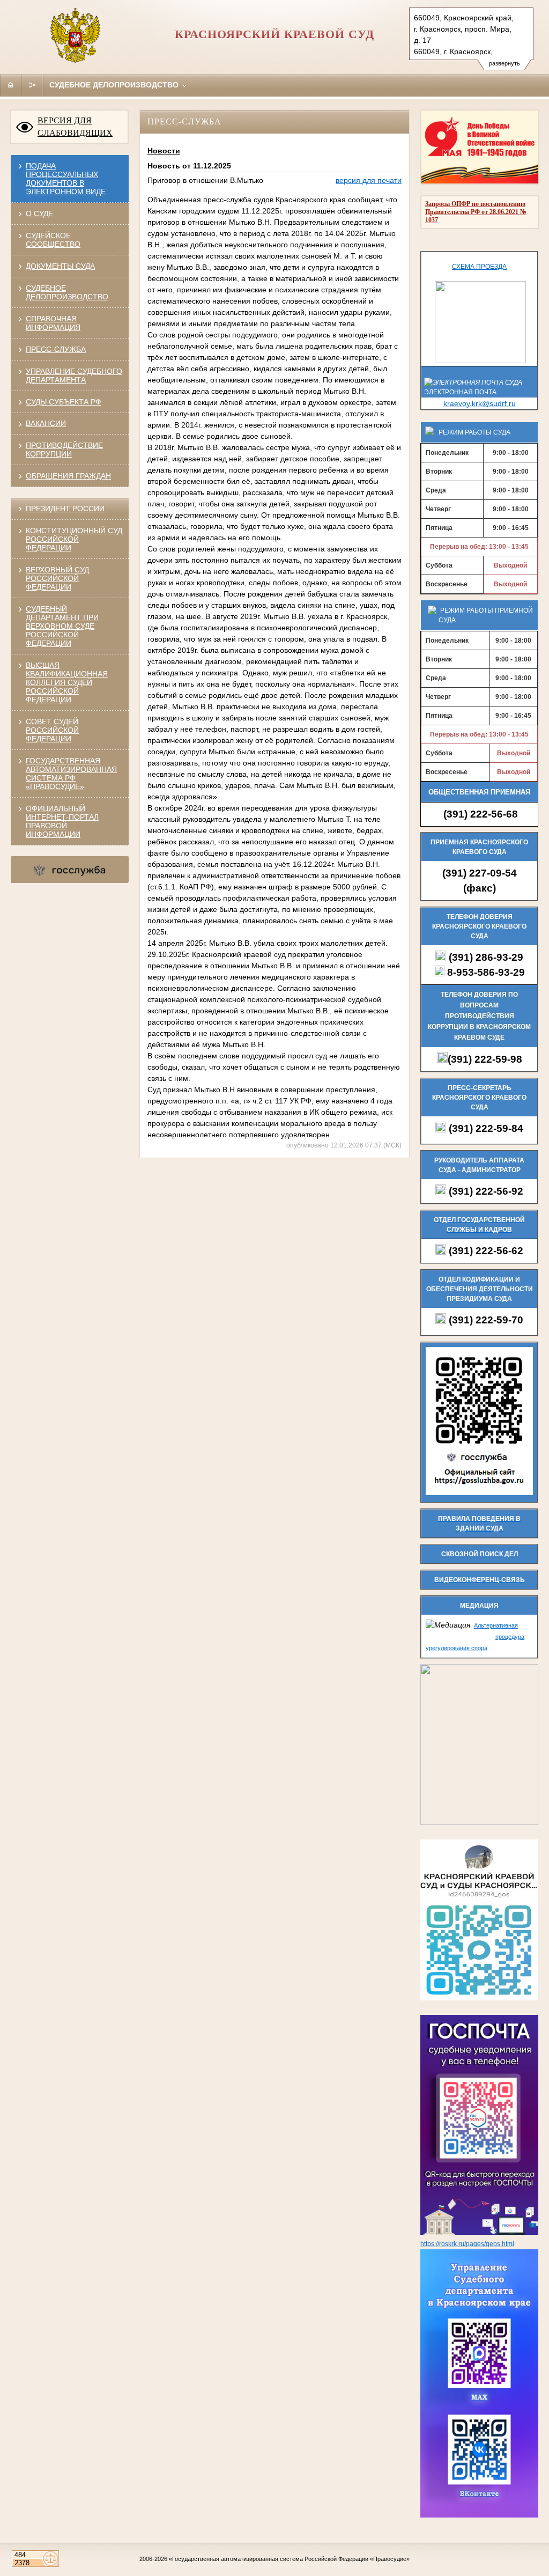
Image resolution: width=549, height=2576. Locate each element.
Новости (164, 151)
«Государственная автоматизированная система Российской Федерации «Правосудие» (289, 2559)
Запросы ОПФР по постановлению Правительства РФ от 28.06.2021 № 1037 (476, 212)
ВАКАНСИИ (46, 423)
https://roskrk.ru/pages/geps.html (467, 2244)
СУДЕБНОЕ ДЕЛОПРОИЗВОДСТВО (67, 292)
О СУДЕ (39, 214)
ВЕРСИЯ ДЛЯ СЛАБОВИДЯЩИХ (75, 127)
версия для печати (369, 180)
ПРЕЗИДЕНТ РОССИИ (65, 509)
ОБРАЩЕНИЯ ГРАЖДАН (68, 476)
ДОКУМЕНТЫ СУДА (60, 266)
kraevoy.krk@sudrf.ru (480, 403)
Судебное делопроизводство (115, 85)
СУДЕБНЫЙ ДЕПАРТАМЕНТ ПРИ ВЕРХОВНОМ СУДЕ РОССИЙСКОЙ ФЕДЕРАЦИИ (62, 626)
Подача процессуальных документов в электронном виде (66, 179)
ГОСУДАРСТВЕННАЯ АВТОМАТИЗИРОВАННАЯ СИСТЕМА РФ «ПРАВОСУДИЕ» (71, 774)
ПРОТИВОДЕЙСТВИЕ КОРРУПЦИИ (64, 450)
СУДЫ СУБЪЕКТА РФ (64, 402)
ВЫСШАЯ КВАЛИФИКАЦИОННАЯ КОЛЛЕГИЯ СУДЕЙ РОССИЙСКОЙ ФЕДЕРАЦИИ (67, 682)
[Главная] (11, 85)
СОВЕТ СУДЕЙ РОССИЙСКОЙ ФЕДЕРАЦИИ (52, 730)
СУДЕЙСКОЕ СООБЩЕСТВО (53, 240)
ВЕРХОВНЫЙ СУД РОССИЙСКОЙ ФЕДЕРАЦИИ (57, 578)
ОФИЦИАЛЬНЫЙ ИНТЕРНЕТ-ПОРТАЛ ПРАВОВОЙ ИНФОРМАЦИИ (62, 821)
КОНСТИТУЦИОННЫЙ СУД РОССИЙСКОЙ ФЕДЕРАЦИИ (74, 539)
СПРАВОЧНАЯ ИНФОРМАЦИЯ (53, 323)
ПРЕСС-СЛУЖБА (56, 349)
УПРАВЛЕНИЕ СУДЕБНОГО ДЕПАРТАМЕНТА (74, 376)
